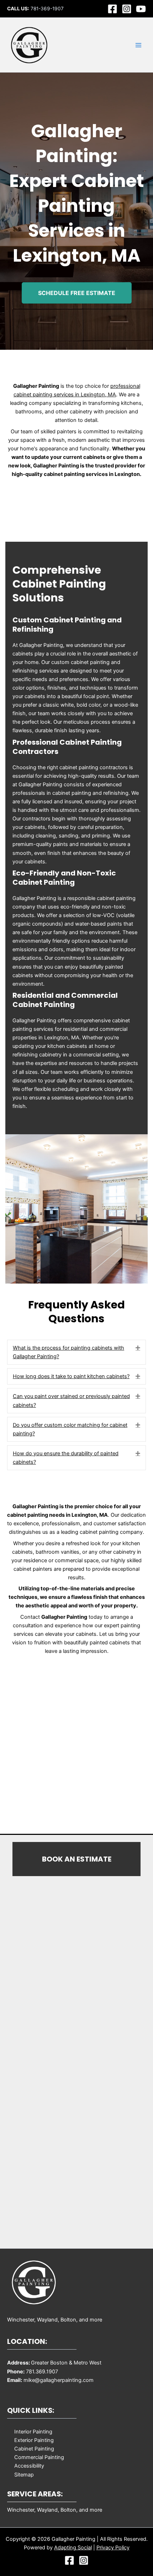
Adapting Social (73, 2548)
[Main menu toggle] (138, 45)
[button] (138, 1348)
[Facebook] (112, 9)
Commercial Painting (39, 2457)
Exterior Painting (34, 2440)
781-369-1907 (47, 9)
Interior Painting (33, 2432)
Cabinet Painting (34, 2449)
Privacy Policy (113, 2548)
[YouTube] (141, 9)
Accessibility (29, 2466)
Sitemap (24, 2475)
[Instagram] (127, 9)
